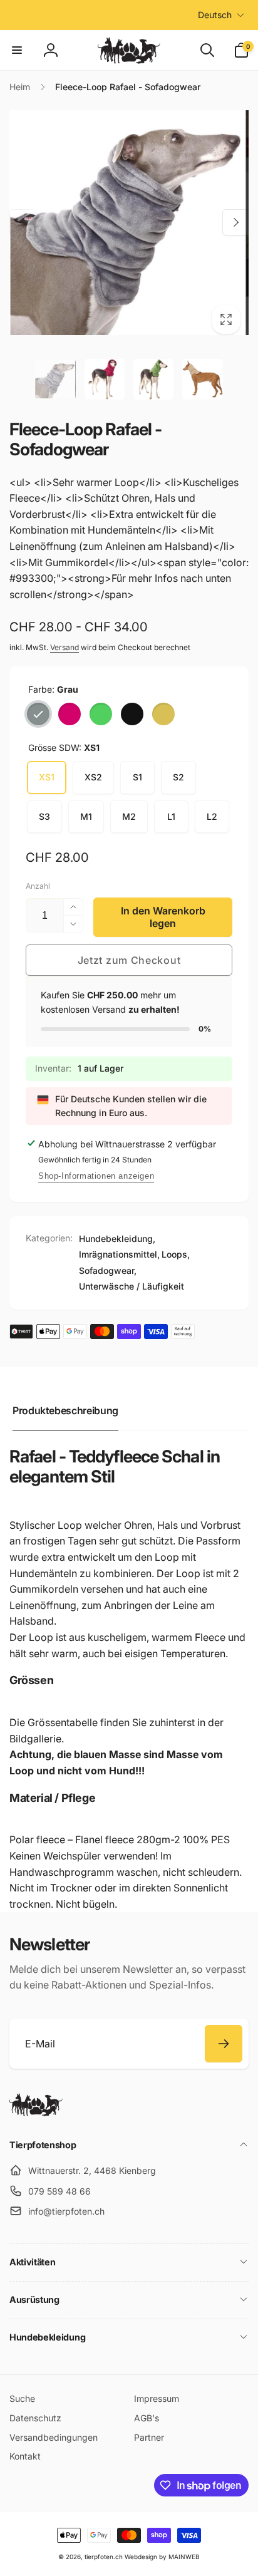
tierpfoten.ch (104, 2557)
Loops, (176, 1254)
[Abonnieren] (224, 2044)
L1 (171, 816)
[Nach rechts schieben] (235, 222)
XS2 (93, 777)
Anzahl (38, 886)
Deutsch (215, 15)
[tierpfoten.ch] (36, 2113)
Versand (64, 647)
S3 (44, 816)
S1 (137, 777)
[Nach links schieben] (23, 222)
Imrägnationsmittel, (119, 1254)
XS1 (47, 777)
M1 (86, 816)
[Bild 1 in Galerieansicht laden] (55, 379)
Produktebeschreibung (65, 1410)
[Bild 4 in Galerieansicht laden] (105, 379)
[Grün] (101, 714)
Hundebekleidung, (117, 1239)
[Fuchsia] (70, 714)
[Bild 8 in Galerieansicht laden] (202, 379)
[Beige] (163, 714)
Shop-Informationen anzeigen (96, 1176)
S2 (178, 777)
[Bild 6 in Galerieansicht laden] (153, 379)
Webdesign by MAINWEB (162, 2557)
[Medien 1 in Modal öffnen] (129, 222)
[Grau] (38, 714)
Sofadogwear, (108, 1270)
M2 (129, 816)
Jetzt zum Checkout (129, 960)
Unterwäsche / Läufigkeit (132, 1286)
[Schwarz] (132, 714)
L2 (212, 816)
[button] (17, 50)
